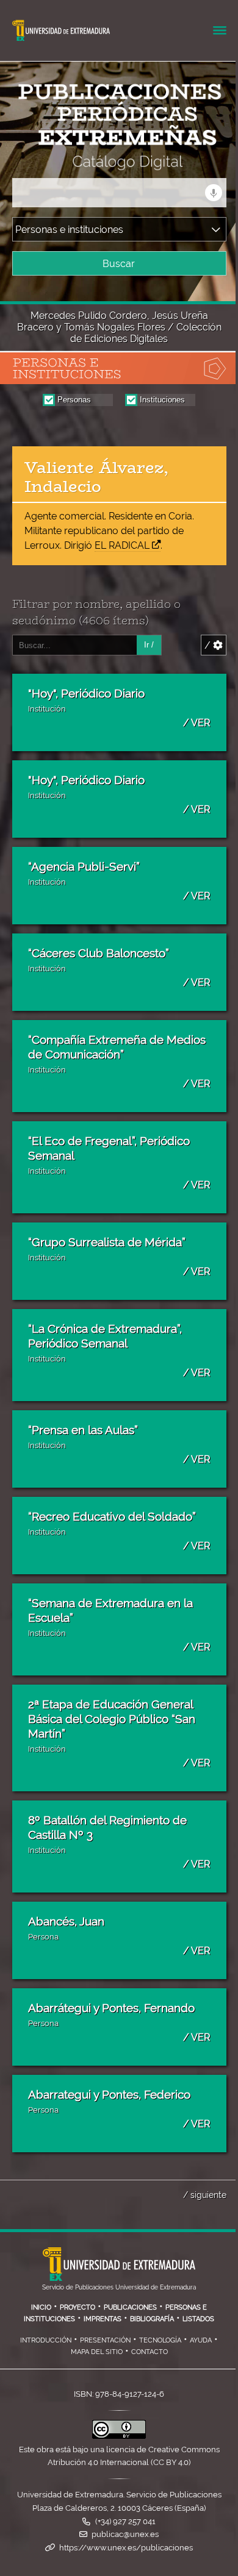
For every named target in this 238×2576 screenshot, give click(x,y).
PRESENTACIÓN (105, 2340)
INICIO (41, 2307)
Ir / (149, 645)
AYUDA (201, 2340)
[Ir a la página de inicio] (107, 162)
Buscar (119, 264)
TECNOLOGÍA (160, 2340)
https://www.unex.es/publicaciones (126, 2548)
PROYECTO (78, 2307)
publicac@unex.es (125, 2534)
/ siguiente (205, 2195)
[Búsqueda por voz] (214, 193)
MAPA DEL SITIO (97, 2352)
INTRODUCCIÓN (46, 2340)
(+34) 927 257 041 (125, 2521)
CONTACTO (150, 2352)
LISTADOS (198, 2319)
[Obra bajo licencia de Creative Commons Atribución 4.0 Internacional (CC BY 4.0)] (119, 2436)
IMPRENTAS (103, 2319)
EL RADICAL (122, 545)
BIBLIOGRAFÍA (152, 2319)
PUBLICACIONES (130, 2307)
